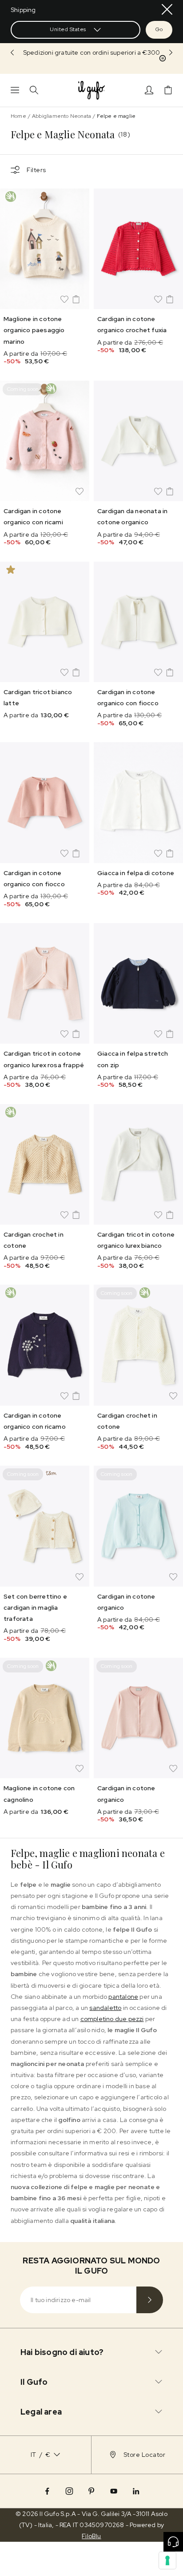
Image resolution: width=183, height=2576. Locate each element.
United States (68, 29)
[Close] (167, 9)
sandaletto (105, 2008)
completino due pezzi (112, 2019)
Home (18, 116)
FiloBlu (91, 2536)
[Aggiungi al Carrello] (76, 299)
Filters (36, 170)
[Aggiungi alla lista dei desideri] (64, 299)
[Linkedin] (136, 2491)
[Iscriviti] (150, 2300)
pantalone (123, 1997)
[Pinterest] (91, 2491)
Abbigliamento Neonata (62, 116)
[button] (91, 53)
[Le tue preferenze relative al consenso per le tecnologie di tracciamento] (167, 2560)
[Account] (149, 90)
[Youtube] (114, 2491)
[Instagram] (69, 2491)
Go (159, 29)
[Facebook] (47, 2491)
